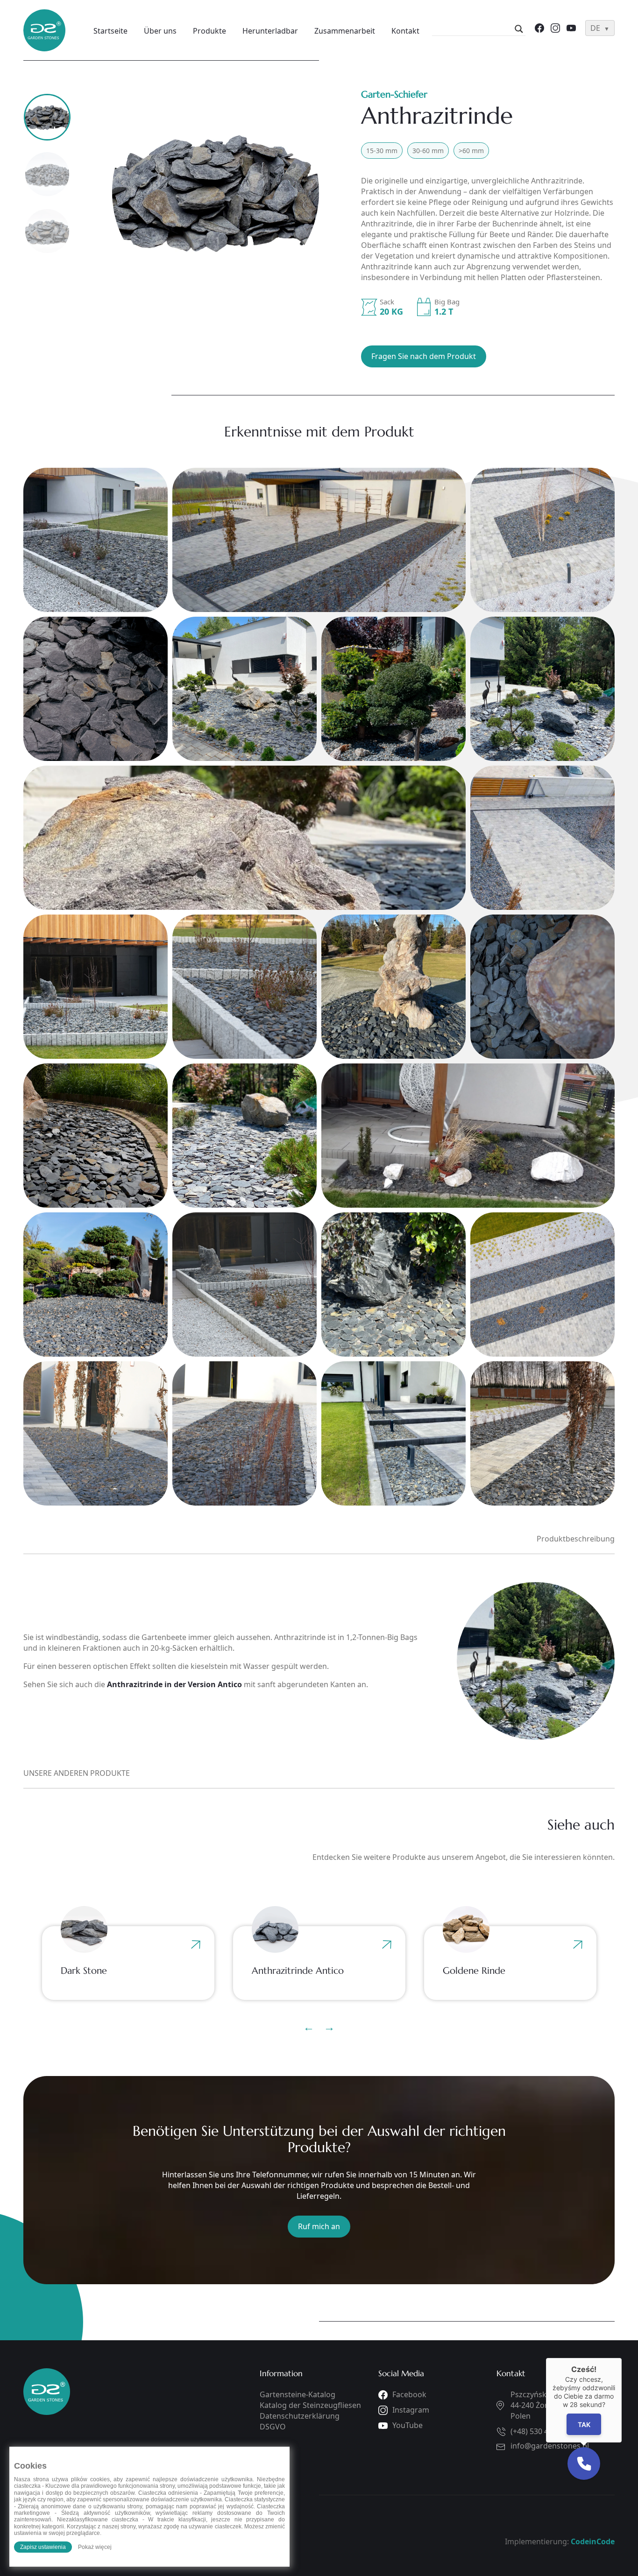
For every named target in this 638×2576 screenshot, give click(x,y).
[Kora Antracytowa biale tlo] (216, 192)
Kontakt (405, 31)
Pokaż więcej (95, 2547)
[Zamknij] (622, 2358)
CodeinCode (593, 2541)
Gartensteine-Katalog (298, 2394)
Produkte (209, 31)
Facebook (409, 2394)
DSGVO (273, 2427)
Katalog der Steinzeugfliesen (310, 2405)
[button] (584, 2463)
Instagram (411, 2410)
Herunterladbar (270, 31)
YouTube (408, 2425)
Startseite (110, 31)
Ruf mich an (319, 2226)
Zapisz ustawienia (43, 2547)
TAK (584, 2425)
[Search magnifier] (519, 29)
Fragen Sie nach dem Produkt (424, 356)
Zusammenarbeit (345, 31)
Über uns (160, 31)
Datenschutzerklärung (300, 2416)
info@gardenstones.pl (550, 2446)
